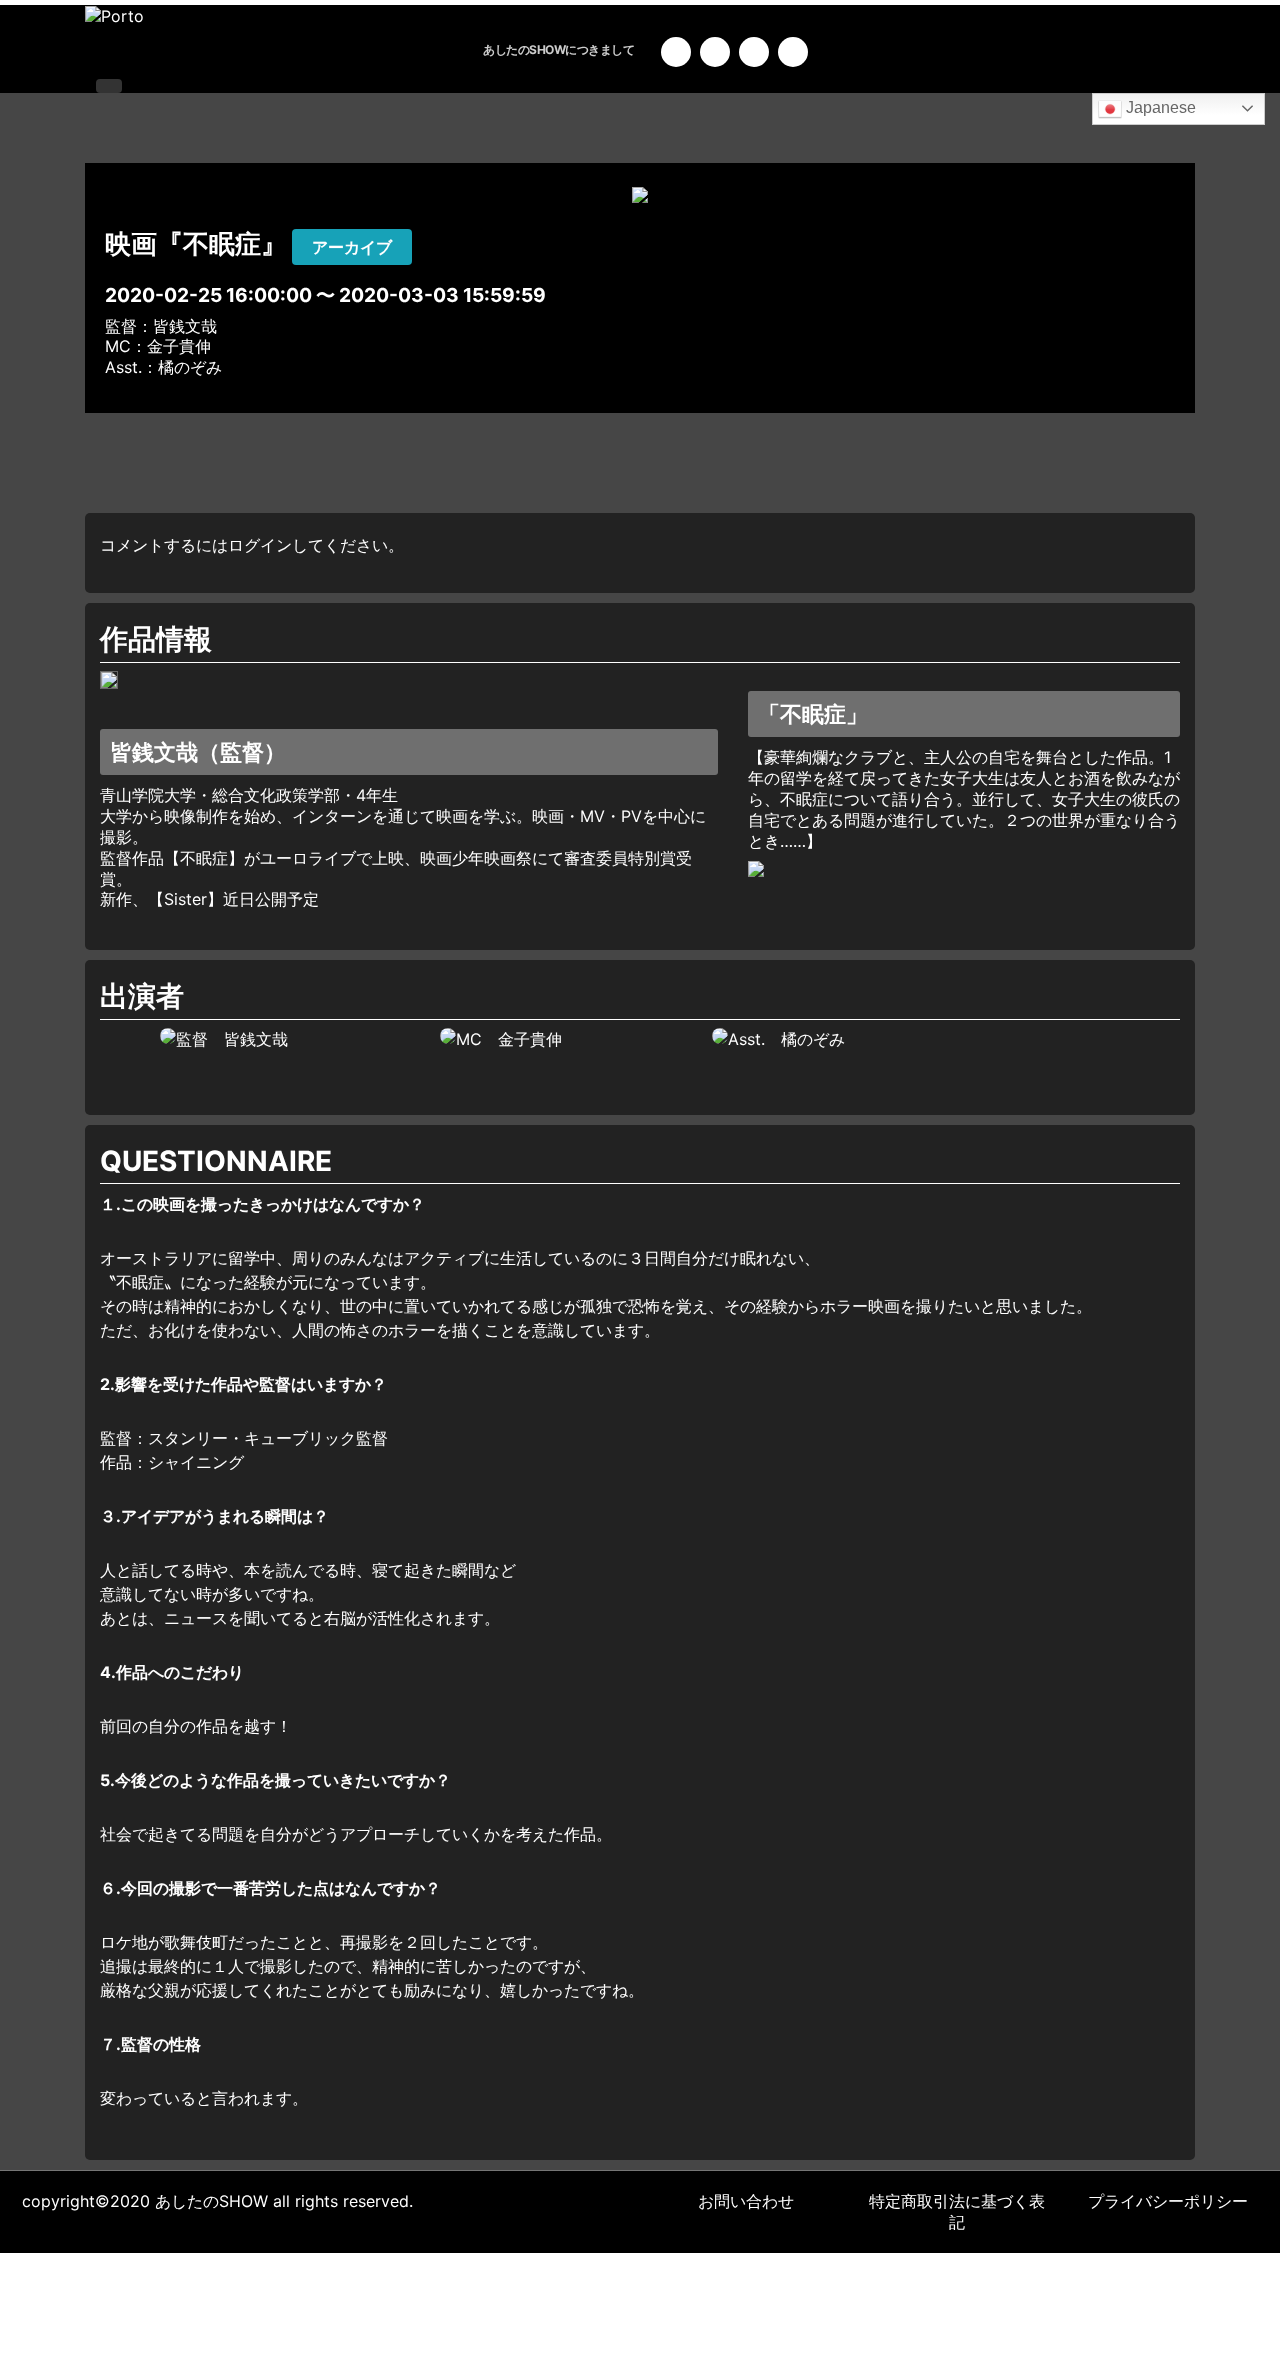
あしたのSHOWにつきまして (558, 49)
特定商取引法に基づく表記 (957, 2211)
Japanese (1159, 107)
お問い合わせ (746, 2201)
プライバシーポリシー (1168, 2201)
